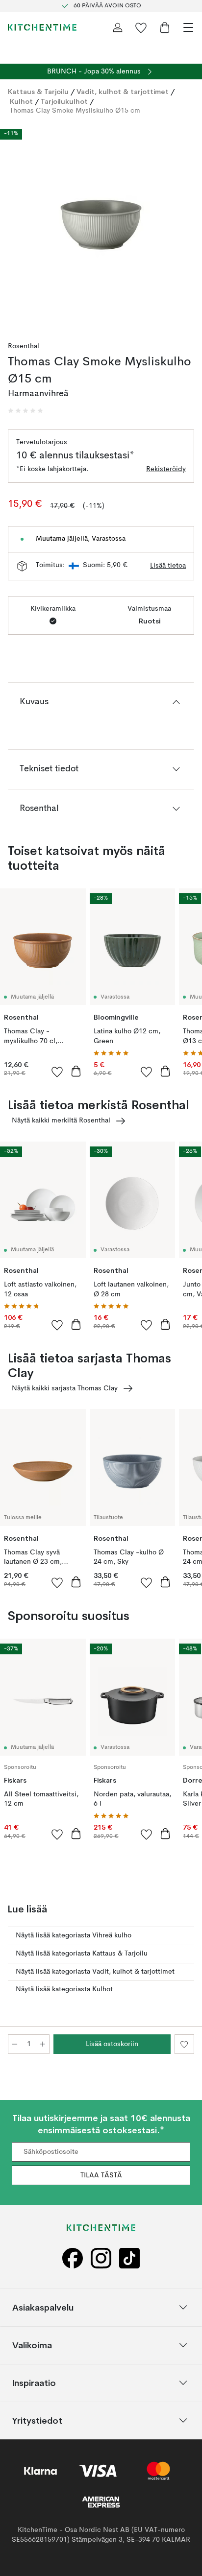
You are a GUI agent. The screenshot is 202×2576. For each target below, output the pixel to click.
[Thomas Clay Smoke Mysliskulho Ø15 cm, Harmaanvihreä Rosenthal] (101, 225)
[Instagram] (101, 2258)
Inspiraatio (34, 2382)
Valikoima (32, 2345)
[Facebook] (73, 2258)
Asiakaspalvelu (43, 2307)
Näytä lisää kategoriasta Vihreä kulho (74, 1935)
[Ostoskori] (165, 27)
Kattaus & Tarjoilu (38, 92)
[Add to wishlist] (57, 1072)
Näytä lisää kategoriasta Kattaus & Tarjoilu (82, 1954)
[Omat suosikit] (141, 27)
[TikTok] (129, 2258)
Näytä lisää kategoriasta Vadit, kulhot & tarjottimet (95, 1972)
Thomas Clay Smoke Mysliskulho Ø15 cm (75, 111)
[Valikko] (188, 27)
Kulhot (21, 101)
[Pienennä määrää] (15, 2044)
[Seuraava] (184, 226)
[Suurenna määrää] (43, 2044)
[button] (25, 411)
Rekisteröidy (166, 469)
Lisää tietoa (168, 566)
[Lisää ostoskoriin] (76, 1071)
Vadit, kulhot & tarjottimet (123, 92)
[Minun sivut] (118, 27)
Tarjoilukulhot (64, 101)
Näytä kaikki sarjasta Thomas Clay (65, 1388)
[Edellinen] (18, 226)
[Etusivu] (42, 27)
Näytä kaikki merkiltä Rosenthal (61, 1121)
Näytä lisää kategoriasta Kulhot (64, 1989)
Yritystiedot (37, 2420)
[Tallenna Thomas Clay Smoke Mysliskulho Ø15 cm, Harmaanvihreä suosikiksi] (184, 2044)
